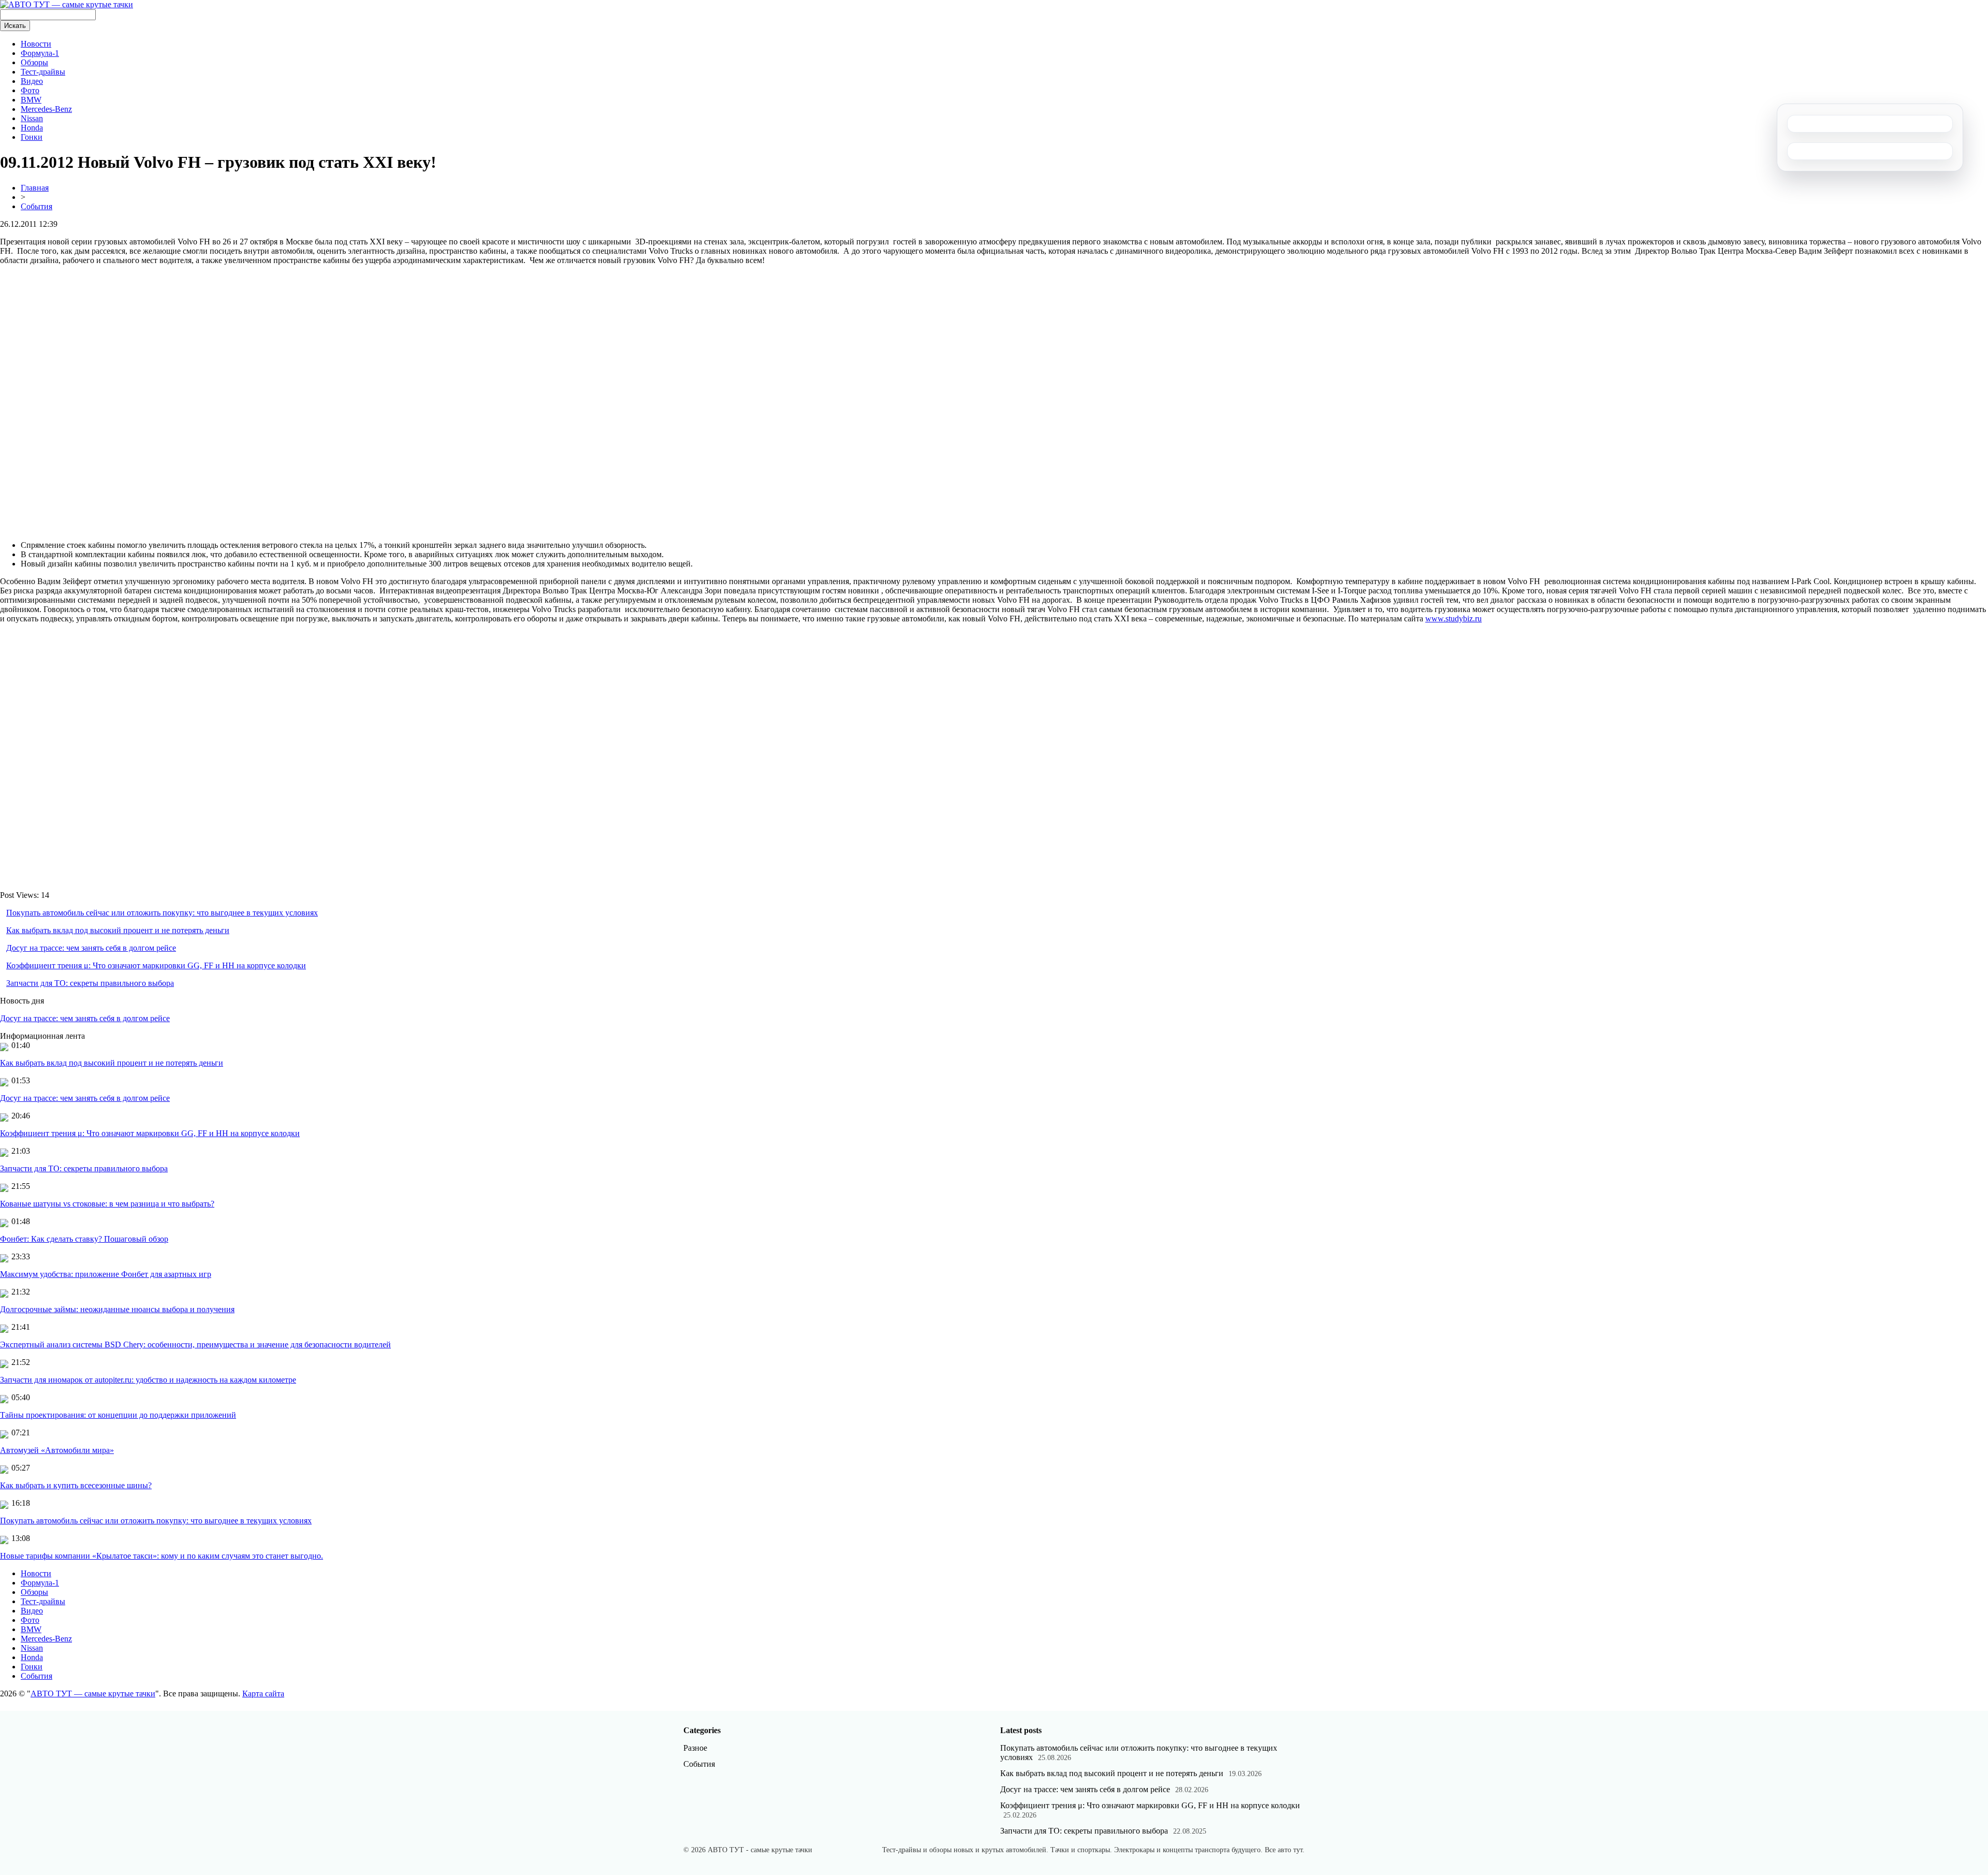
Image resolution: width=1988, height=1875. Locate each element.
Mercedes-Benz (46, 109)
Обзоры (34, 62)
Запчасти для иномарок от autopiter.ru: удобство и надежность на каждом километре (148, 1380)
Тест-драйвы (43, 72)
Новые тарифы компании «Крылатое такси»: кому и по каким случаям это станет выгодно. (162, 1556)
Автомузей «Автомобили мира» (57, 1450)
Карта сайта (263, 1694)
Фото (30, 90)
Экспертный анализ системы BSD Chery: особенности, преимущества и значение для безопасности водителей (195, 1345)
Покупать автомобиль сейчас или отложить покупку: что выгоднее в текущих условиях (162, 913)
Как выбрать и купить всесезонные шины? (76, 1485)
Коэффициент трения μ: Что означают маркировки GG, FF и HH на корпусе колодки (156, 965)
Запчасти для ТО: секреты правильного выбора (90, 983)
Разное (695, 1748)
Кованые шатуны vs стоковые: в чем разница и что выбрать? (107, 1204)
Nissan (32, 118)
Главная (35, 188)
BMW (31, 100)
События (36, 206)
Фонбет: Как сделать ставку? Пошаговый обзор (84, 1239)
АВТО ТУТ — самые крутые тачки (93, 1694)
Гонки (32, 137)
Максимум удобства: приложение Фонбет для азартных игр (106, 1274)
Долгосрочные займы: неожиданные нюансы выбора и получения (117, 1309)
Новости (36, 44)
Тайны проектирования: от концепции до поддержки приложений (118, 1415)
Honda (32, 128)
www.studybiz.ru (1453, 619)
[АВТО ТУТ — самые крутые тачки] (67, 4)
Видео (32, 81)
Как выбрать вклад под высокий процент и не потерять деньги (118, 930)
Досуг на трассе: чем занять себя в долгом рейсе (91, 948)
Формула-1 (40, 53)
